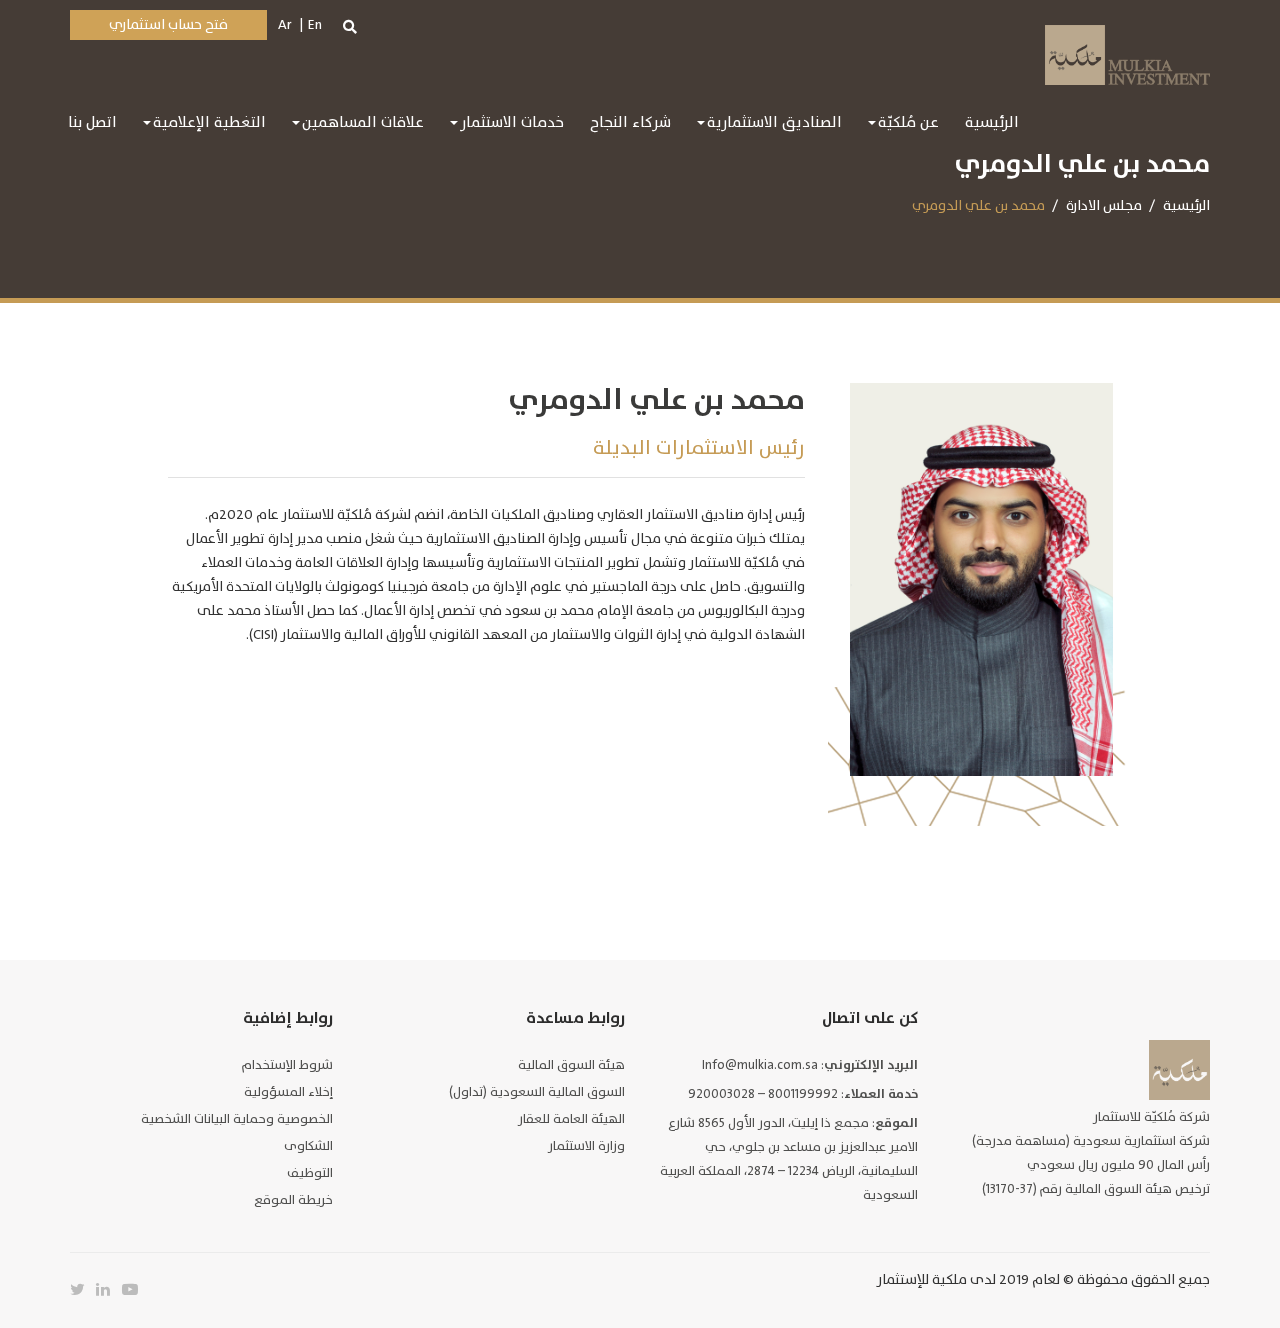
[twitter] (83, 1290)
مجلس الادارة (1104, 205)
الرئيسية (1186, 205)
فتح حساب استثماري (168, 24)
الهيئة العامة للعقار (571, 1119)
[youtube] (135, 1290)
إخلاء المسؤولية (288, 1092)
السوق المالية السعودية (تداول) (537, 1092)
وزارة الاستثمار (586, 1146)
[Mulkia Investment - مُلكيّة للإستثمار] (1127, 52)
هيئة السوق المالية (571, 1065)
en (315, 24)
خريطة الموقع (293, 1200)
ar (285, 24)
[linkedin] (109, 1290)
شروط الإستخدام (287, 1065)
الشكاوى (308, 1146)
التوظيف (310, 1173)
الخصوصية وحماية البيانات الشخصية (237, 1119)
